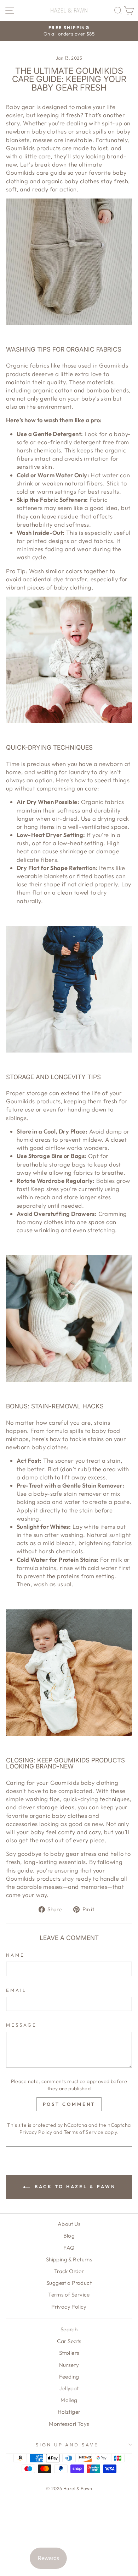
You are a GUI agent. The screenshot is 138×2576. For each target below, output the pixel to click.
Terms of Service (84, 2132)
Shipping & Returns (69, 2259)
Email (16, 1990)
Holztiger (69, 2412)
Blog (69, 2236)
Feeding (69, 2377)
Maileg (69, 2400)
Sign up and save (67, 2445)
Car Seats (69, 2341)
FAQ (69, 2248)
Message (21, 2025)
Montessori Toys (69, 2424)
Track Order (69, 2271)
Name (15, 1955)
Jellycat (69, 2388)
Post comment (69, 2104)
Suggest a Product (69, 2283)
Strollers (69, 2353)
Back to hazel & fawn (74, 2186)
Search (69, 2329)
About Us (69, 2224)
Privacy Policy (36, 2132)
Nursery (69, 2365)
